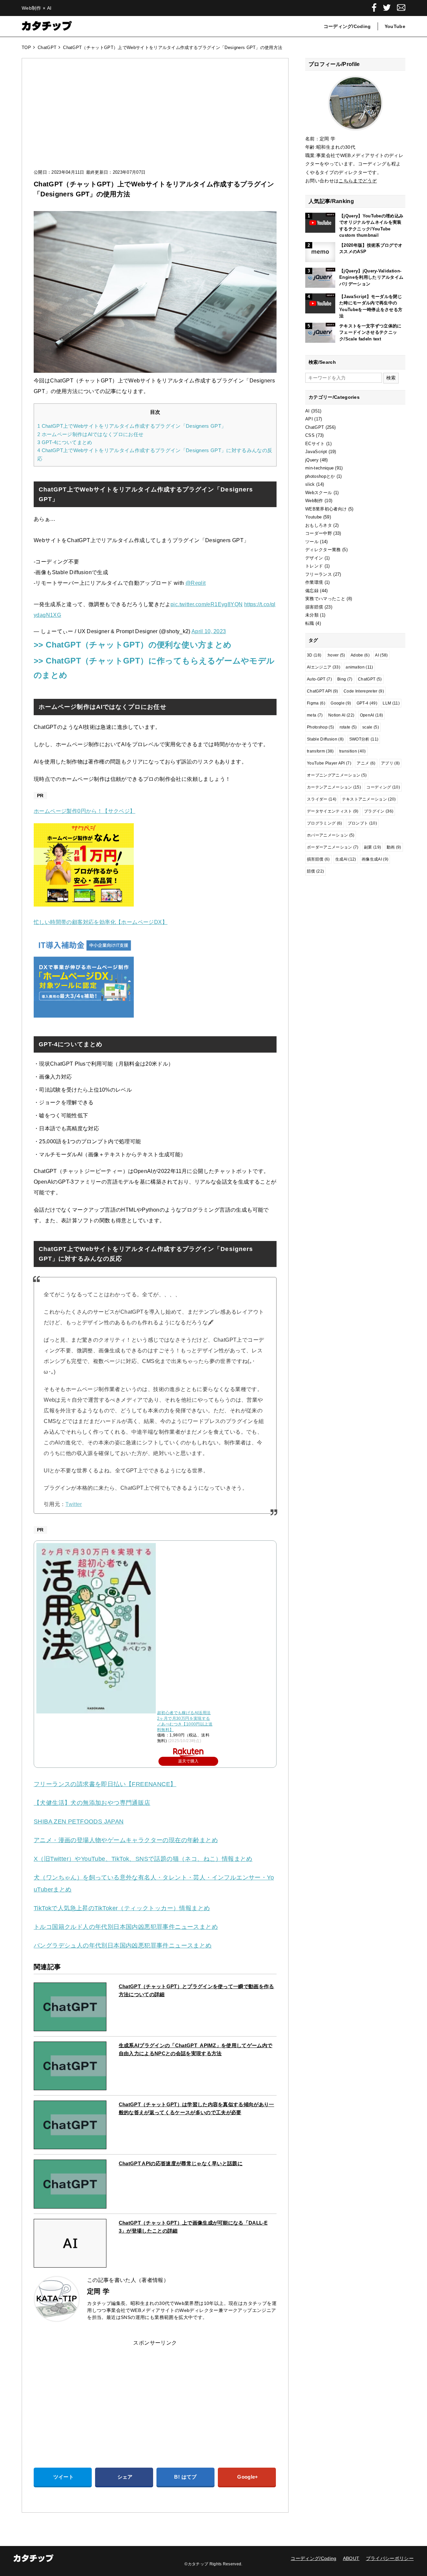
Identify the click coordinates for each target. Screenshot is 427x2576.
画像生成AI (375, 859)
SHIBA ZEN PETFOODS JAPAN (79, 1821)
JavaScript (316, 452)
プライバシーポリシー (390, 2558)
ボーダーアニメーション (333, 847)
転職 (310, 623)
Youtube (313, 517)
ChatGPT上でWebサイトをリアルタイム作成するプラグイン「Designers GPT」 (132, 426)
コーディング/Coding (347, 26)
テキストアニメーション (369, 799)
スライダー (322, 799)
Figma (316, 703)
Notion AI (341, 715)
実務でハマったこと (325, 599)
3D (314, 655)
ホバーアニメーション (331, 835)
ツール (312, 542)
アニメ (366, 763)
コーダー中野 (319, 533)
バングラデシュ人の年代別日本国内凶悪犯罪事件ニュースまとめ (123, 1946)
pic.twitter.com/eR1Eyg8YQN (206, 604)
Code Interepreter (364, 691)
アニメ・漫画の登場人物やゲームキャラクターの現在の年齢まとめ (126, 1840)
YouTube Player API (329, 763)
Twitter (74, 1504)
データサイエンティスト (333, 811)
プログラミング (325, 823)
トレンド (314, 566)
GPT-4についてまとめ (65, 442)
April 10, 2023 (209, 631)
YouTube (395, 26)
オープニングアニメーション (337, 775)
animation (359, 667)
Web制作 (314, 501)
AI (308, 411)
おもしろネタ (319, 525)
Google (341, 703)
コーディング (383, 787)
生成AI (346, 859)
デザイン (314, 558)
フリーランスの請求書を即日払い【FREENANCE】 (105, 1784)
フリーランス (319, 574)
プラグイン (379, 811)
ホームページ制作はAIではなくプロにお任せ (90, 434)
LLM (391, 703)
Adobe (360, 655)
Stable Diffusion (325, 739)
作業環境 (314, 582)
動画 (394, 847)
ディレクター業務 (323, 550)
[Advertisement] (155, 120)
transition (353, 751)
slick (310, 484)
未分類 (312, 615)
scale (371, 727)
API (309, 419)
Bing (345, 679)
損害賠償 (314, 607)
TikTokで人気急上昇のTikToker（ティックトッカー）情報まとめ (122, 1908)
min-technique (319, 468)
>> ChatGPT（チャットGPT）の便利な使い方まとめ (133, 645)
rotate (348, 727)
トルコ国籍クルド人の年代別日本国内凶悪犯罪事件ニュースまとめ (126, 1927)
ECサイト (315, 444)
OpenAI (372, 715)
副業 (372, 847)
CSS (310, 435)
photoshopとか (320, 476)
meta (315, 715)
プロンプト (362, 823)
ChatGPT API (323, 691)
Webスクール (319, 493)
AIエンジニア (324, 667)
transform (320, 751)
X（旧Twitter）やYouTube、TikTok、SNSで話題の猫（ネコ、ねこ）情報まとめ (143, 1859)
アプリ (390, 763)
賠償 (315, 871)
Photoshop (320, 727)
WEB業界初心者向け (326, 509)
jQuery (312, 460)
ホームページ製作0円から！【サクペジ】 (85, 811)
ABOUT (351, 2558)
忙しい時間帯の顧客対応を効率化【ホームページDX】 (101, 922)
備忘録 (312, 591)
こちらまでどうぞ (358, 181)
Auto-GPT (319, 679)
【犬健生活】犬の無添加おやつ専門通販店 (92, 1803)
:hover (336, 655)
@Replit (196, 583)
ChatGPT (315, 427)
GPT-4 (367, 703)
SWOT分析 (364, 739)
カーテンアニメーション (334, 787)
